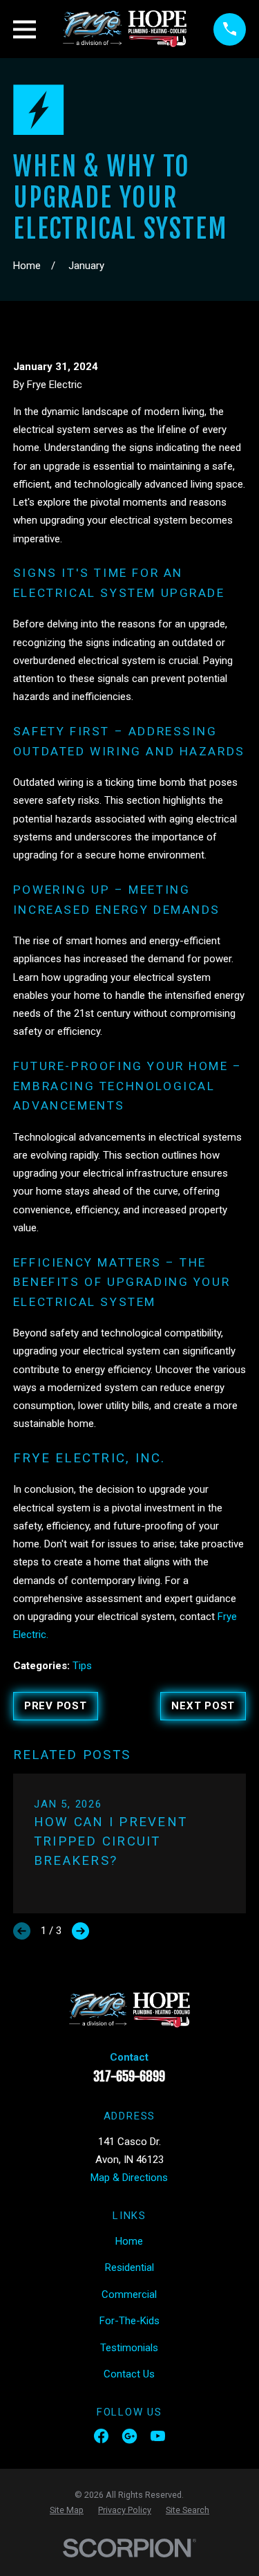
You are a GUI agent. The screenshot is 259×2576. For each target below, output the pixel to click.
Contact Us (129, 2374)
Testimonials (129, 2348)
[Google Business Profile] (129, 2436)
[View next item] (80, 1931)
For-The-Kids (129, 2321)
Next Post (203, 1706)
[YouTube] (158, 2436)
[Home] (125, 29)
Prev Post (56, 1706)
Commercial (129, 2294)
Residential (129, 2267)
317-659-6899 (129, 2077)
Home (129, 2241)
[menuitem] (67, 2510)
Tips (82, 1666)
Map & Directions (129, 2178)
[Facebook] (101, 2436)
